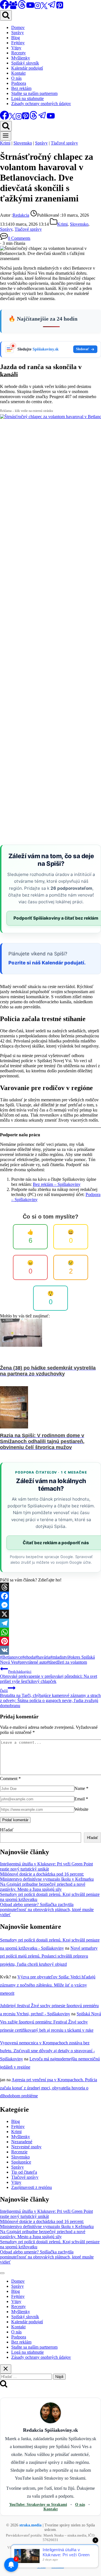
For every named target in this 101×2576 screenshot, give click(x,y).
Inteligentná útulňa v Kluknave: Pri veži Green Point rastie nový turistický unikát (46, 1866)
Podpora (19, 83)
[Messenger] (50, 1605)
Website (81, 1809)
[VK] (50, 1650)
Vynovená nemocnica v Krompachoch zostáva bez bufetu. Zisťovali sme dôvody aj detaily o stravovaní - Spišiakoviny (47, 2051)
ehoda (29, 1657)
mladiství (59, 1657)
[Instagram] (38, 7)
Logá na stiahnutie (27, 98)
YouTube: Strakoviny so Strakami (38, 2505)
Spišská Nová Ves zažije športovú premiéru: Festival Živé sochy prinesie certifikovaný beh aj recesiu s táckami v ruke (50, 2022)
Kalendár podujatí (27, 68)
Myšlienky (21, 58)
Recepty (19, 53)
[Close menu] (2, 2273)
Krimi (5, 143)
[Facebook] (50, 1596)
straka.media (30, 2525)
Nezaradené (22, 2142)
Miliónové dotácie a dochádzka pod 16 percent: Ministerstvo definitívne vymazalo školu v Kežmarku (47, 1877)
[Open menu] (6, 136)
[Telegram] (52, 7)
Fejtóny (18, 43)
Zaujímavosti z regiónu (32, 2187)
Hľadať (7, 1830)
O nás (16, 78)
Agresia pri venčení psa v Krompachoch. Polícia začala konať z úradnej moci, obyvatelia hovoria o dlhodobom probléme (49, 2088)
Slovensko (23, 143)
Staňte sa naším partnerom (34, 93)
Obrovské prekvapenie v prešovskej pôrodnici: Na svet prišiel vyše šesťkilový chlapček (49, 1677)
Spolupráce (21, 2162)
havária (43, 1657)
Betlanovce (11, 1657)
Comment (10, 1779)
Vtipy (16, 48)
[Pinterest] (60, 7)
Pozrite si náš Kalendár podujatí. (47, 963)
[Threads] (22, 7)
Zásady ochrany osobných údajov (41, 104)
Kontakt (18, 73)
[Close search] (6, 2369)
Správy (18, 33)
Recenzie (19, 2152)
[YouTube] (30, 7)
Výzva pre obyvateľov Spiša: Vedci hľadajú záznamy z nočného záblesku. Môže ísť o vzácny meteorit (48, 1985)
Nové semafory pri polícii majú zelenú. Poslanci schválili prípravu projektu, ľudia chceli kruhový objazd (49, 1956)
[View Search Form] (6, 15)
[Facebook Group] (13, 7)
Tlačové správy (64, 143)
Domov (18, 27)
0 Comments (19, 238)
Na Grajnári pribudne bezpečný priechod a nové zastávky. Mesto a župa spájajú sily (43, 1887)
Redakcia (21, 215)
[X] (44, 7)
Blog (16, 38)
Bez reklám (21, 88)
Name (81, 1788)
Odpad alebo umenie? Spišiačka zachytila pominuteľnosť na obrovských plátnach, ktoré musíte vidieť (47, 1910)
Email (81, 1799)
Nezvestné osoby (26, 2147)
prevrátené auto (32, 1662)
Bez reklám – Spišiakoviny (57, 1184)
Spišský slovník (25, 63)
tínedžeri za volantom (67, 1662)
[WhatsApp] (50, 1632)
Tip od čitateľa (24, 2172)
